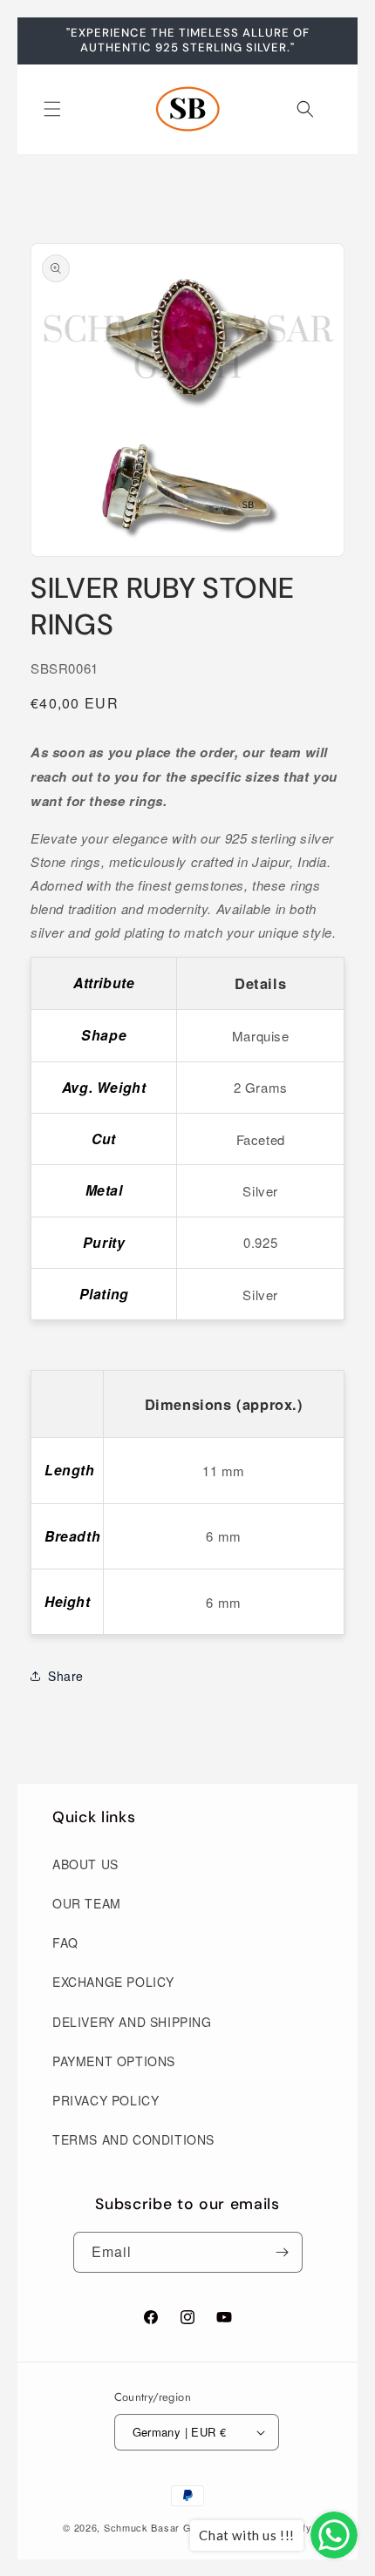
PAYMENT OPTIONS (114, 2061)
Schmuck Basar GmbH (159, 2527)
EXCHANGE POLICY (113, 1982)
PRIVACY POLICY (106, 2100)
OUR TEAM (87, 1903)
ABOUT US (85, 1864)
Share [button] (66, 1676)
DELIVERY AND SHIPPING (132, 2022)
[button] (52, 109)
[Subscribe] (283, 2252)
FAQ (65, 1942)
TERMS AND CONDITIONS (133, 2139)
